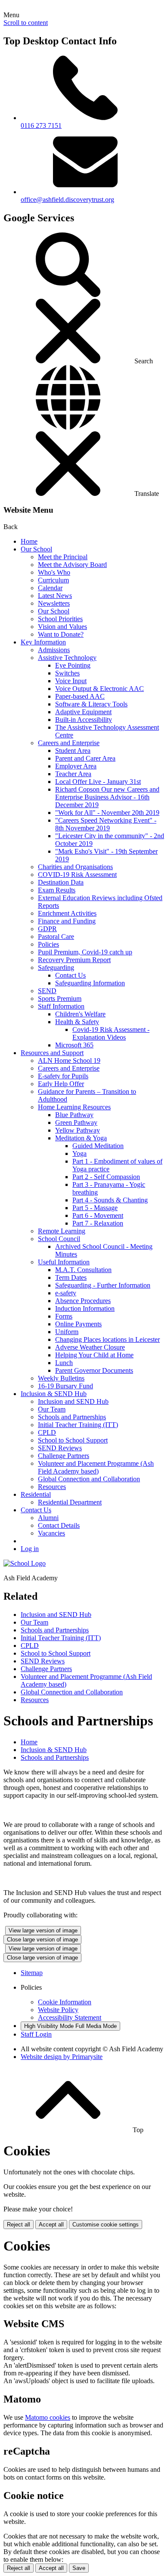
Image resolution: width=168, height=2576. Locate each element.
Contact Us (70, 975)
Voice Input (71, 681)
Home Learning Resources (74, 1107)
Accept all (51, 2225)
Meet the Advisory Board (72, 565)
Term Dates (71, 1277)
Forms (64, 1316)
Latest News (55, 596)
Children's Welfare (80, 1014)
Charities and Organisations (75, 867)
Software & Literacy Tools (91, 704)
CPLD (47, 1432)
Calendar (50, 588)
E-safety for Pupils (63, 1076)
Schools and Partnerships (72, 1417)
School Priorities (60, 619)
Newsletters (54, 603)
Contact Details (59, 1525)
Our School (36, 549)
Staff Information (61, 1006)
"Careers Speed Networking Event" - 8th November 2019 (106, 824)
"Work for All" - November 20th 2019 (107, 813)
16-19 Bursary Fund (65, 1386)
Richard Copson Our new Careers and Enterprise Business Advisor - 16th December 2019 (107, 797)
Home (29, 541)
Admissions (54, 650)
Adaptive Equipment (83, 712)
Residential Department (70, 1502)
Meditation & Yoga (81, 1138)
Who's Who (54, 572)
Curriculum (53, 580)
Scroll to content (26, 23)
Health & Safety (77, 1022)
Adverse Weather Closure (90, 1347)
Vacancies (51, 1533)
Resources (52, 1487)
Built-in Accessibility (84, 720)
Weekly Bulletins (61, 1378)
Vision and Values (62, 627)
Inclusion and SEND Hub (73, 1401)
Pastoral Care (56, 937)
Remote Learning (62, 1231)
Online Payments (78, 1324)
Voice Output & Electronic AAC (100, 689)
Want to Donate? (61, 634)
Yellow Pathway (78, 1130)
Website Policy (58, 2010)
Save (79, 2568)
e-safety (66, 1293)
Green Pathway (76, 1122)
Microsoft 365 (74, 1045)
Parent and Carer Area (85, 758)
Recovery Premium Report (74, 960)
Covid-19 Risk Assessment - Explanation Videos (111, 1033)
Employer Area (76, 766)
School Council (59, 1239)
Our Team (52, 1409)
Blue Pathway (74, 1115)
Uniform (67, 1332)
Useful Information (64, 1262)
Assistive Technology (67, 658)
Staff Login (36, 2034)
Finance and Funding (67, 921)
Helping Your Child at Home (94, 1355)
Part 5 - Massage (95, 1208)
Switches (67, 673)
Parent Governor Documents (94, 1370)
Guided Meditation (98, 1146)
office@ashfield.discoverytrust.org (67, 200)
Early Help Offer (61, 1084)
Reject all (19, 2225)
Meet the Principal (63, 557)
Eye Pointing (73, 665)
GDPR (47, 929)
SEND (47, 991)
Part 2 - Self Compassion (106, 1177)
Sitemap (32, 1973)
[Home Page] (25, 1563)
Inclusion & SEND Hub (54, 1394)
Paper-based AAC (80, 696)
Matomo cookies (48, 2417)
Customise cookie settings (106, 2225)
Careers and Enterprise (69, 743)
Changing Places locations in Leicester (107, 1339)
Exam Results (57, 890)
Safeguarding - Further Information (103, 1285)
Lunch (64, 1363)
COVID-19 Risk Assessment (77, 875)
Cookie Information (65, 2002)
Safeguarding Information (90, 983)
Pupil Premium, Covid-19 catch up (85, 952)
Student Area (73, 751)
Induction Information (85, 1308)
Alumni (48, 1518)
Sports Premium (60, 999)
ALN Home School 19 (69, 1060)
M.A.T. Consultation (83, 1270)
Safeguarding (56, 968)
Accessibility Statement (70, 2017)
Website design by (62, 2057)
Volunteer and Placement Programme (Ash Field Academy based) (96, 1467)
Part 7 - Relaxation (98, 1223)
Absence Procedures (83, 1301)
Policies (48, 944)
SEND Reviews (60, 1448)
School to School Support (73, 1440)
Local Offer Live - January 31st (98, 782)
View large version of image (43, 1930)
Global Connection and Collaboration (89, 1479)
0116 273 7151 (41, 125)
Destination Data (61, 882)
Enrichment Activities (67, 913)
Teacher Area (73, 774)
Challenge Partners (64, 1456)
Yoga (79, 1153)
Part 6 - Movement (98, 1215)
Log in (30, 1549)
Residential (36, 1494)
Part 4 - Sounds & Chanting (110, 1200)
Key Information (43, 642)
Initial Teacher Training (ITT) (78, 1425)
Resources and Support (52, 1053)
